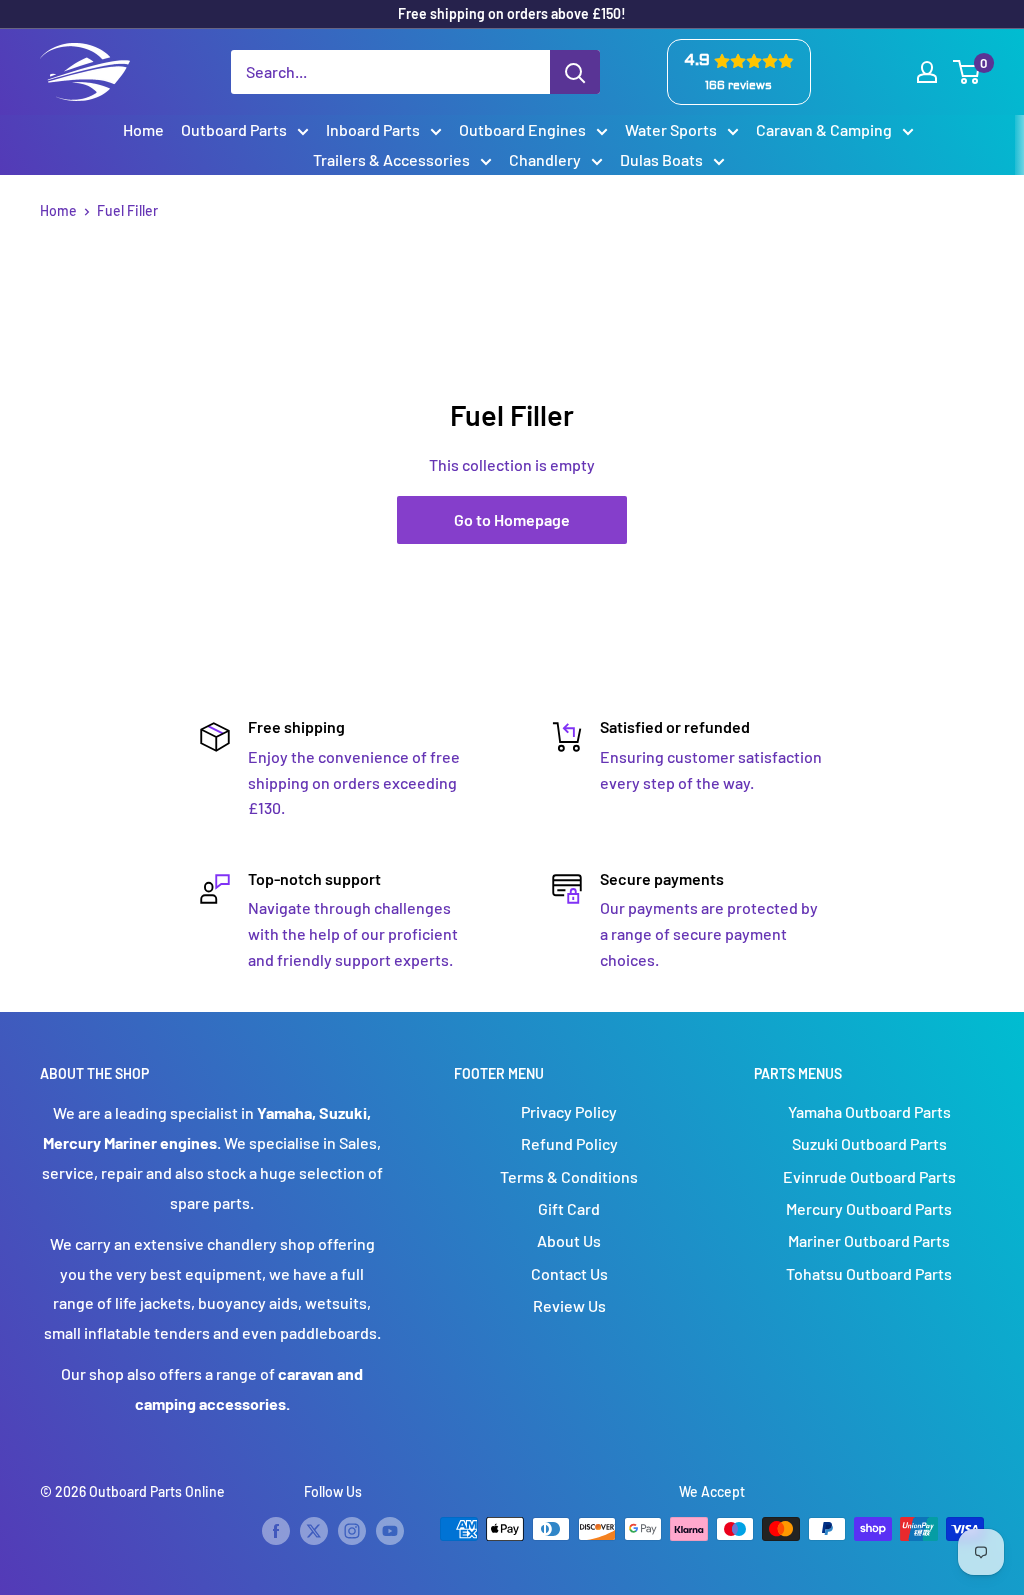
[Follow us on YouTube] (390, 1531)
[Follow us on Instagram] (352, 1531)
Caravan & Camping (824, 129)
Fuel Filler (127, 210)
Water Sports (671, 129)
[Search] (575, 72)
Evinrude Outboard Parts (869, 1176)
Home (143, 129)
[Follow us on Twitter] (314, 1531)
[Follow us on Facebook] (276, 1531)
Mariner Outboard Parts (869, 1240)
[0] (967, 72)
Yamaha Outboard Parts (869, 1111)
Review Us (569, 1305)
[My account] (927, 72)
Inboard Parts (373, 129)
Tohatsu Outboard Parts (869, 1273)
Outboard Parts (234, 129)
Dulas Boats (661, 159)
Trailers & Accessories (391, 159)
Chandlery (545, 159)
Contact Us (569, 1273)
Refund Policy (569, 1143)
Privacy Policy (569, 1111)
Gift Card (569, 1208)
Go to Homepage (512, 519)
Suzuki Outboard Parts (869, 1143)
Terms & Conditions (569, 1176)
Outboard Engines (522, 129)
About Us (569, 1240)
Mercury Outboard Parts (869, 1208)
